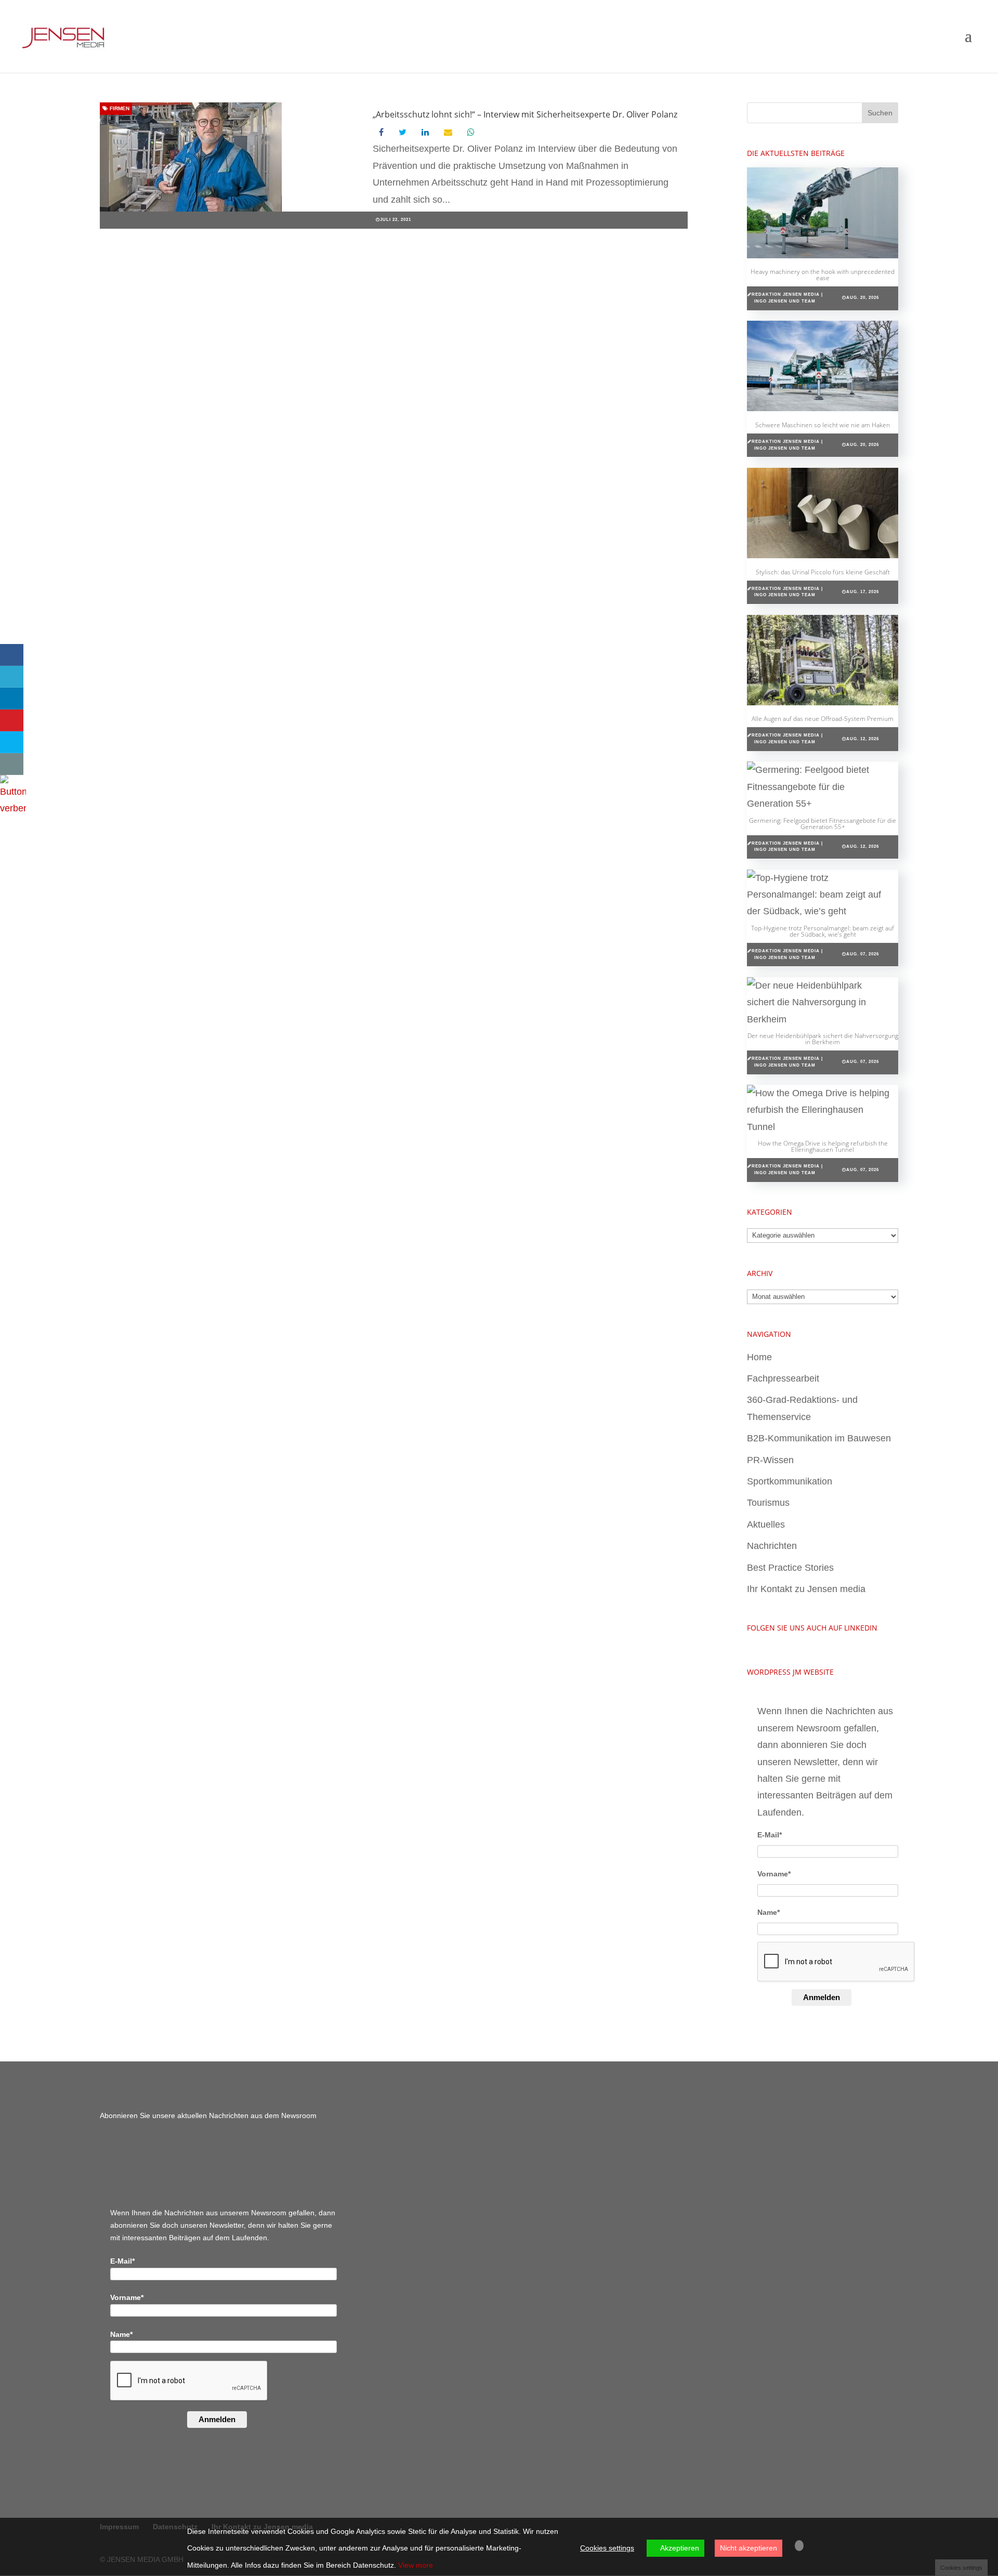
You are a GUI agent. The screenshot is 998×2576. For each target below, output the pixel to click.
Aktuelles (766, 1524)
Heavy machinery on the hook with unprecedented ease (823, 275)
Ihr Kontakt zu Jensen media (806, 1589)
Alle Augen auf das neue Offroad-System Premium (823, 719)
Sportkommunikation (790, 1481)
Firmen (119, 108)
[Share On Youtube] (12, 720)
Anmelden (822, 1997)
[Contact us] (12, 764)
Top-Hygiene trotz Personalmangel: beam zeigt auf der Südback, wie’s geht (823, 931)
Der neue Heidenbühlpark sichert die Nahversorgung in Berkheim (823, 1039)
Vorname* (774, 1874)
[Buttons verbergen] (13, 808)
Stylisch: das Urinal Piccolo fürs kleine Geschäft (823, 572)
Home (759, 1357)
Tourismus (768, 1503)
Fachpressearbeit (783, 1378)
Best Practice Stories (790, 1568)
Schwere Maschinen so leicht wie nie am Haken (823, 425)
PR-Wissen (770, 1460)
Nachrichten (772, 1546)
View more (416, 2565)
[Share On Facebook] (12, 655)
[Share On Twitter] (12, 677)
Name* (769, 1912)
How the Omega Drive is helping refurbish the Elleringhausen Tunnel (823, 1146)
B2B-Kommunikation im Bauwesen (819, 1438)
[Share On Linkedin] (12, 699)
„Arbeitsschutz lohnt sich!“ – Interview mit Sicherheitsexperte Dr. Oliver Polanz (525, 114)
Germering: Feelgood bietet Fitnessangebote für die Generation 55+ (823, 824)
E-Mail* (770, 1835)
